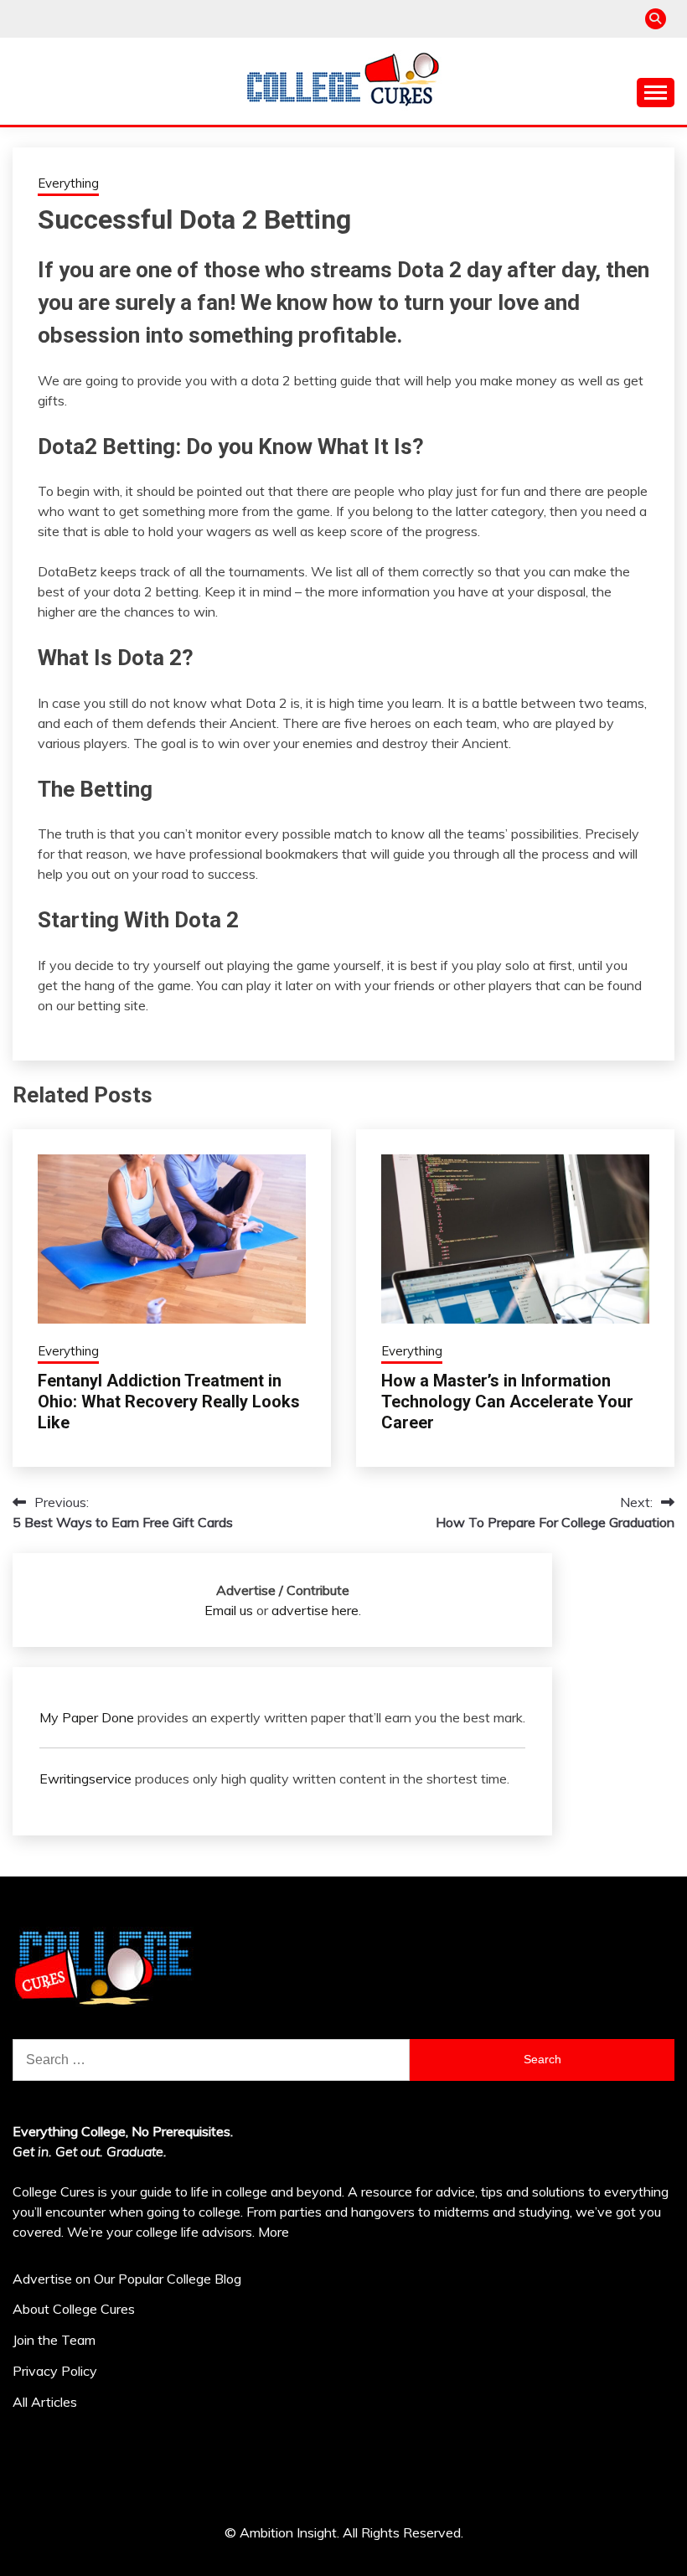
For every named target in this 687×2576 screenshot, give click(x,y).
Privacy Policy (55, 2371)
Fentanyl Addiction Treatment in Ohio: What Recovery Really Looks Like (169, 1402)
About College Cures (74, 2309)
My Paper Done (87, 1717)
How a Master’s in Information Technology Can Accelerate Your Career (507, 1402)
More (274, 2232)
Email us (229, 1610)
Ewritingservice (85, 1778)
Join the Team (54, 2340)
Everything (68, 183)
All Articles (45, 2402)
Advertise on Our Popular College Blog (127, 2279)
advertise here (315, 1610)
